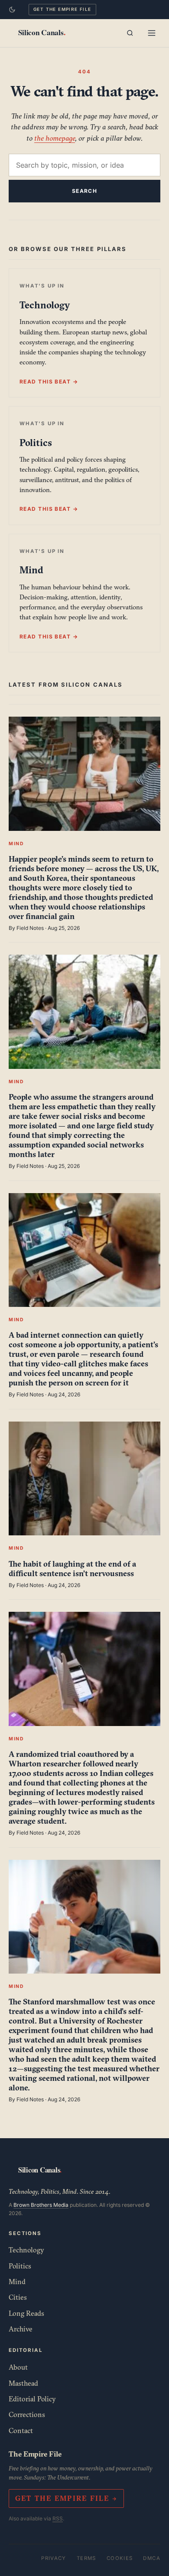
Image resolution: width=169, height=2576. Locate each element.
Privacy (54, 2558)
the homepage (55, 138)
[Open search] (130, 33)
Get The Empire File (62, 9)
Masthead (23, 2383)
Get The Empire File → (66, 2498)
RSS (58, 2518)
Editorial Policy (32, 2399)
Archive (21, 2329)
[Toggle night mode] (12, 10)
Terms (86, 2558)
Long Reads (26, 2313)
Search (85, 191)
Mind (17, 2282)
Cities (18, 2297)
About (18, 2367)
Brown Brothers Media (41, 2205)
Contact (21, 2431)
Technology (26, 2250)
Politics (20, 2266)
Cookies (120, 2558)
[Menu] (152, 33)
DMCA (152, 2558)
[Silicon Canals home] (42, 33)
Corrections (27, 2414)
